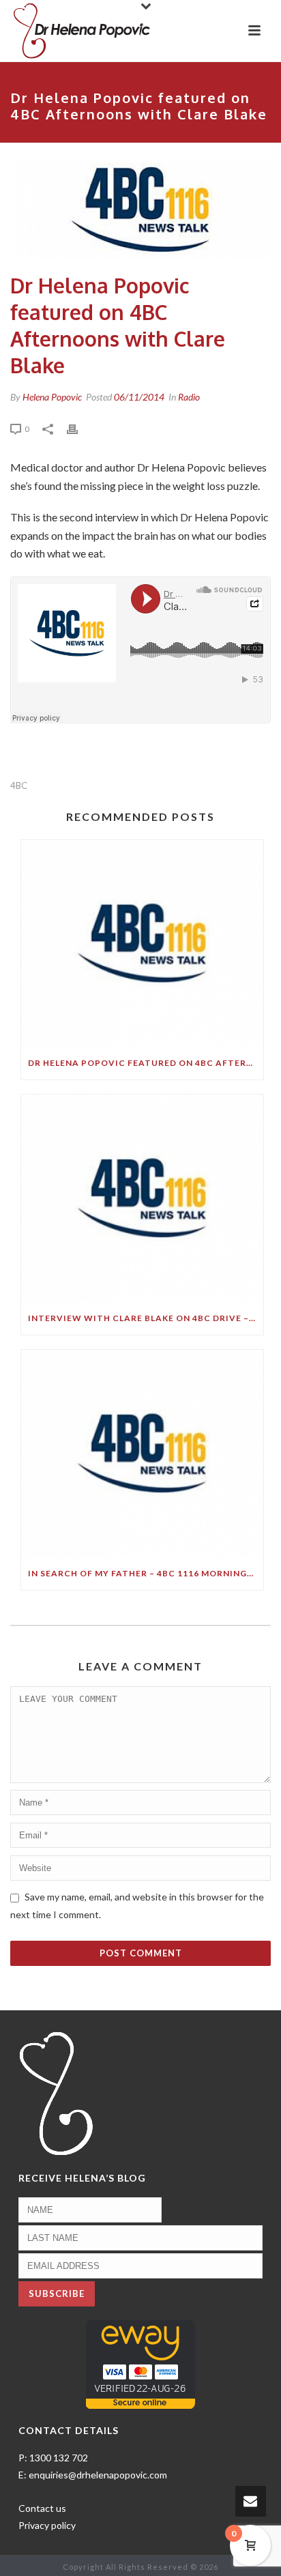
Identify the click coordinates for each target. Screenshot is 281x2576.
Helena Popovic (52, 397)
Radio (189, 397)
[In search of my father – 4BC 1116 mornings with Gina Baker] (142, 1453)
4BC (19, 786)
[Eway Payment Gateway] (140, 2363)
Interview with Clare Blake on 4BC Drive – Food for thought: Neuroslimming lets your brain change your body (146, 1318)
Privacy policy (47, 2525)
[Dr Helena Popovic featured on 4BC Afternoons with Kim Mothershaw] (142, 944)
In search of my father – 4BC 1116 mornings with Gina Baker (146, 1573)
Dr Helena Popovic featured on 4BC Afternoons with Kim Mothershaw (146, 1063)
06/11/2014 (139, 397)
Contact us (42, 2508)
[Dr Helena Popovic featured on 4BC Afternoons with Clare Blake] (140, 209)
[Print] (79, 428)
